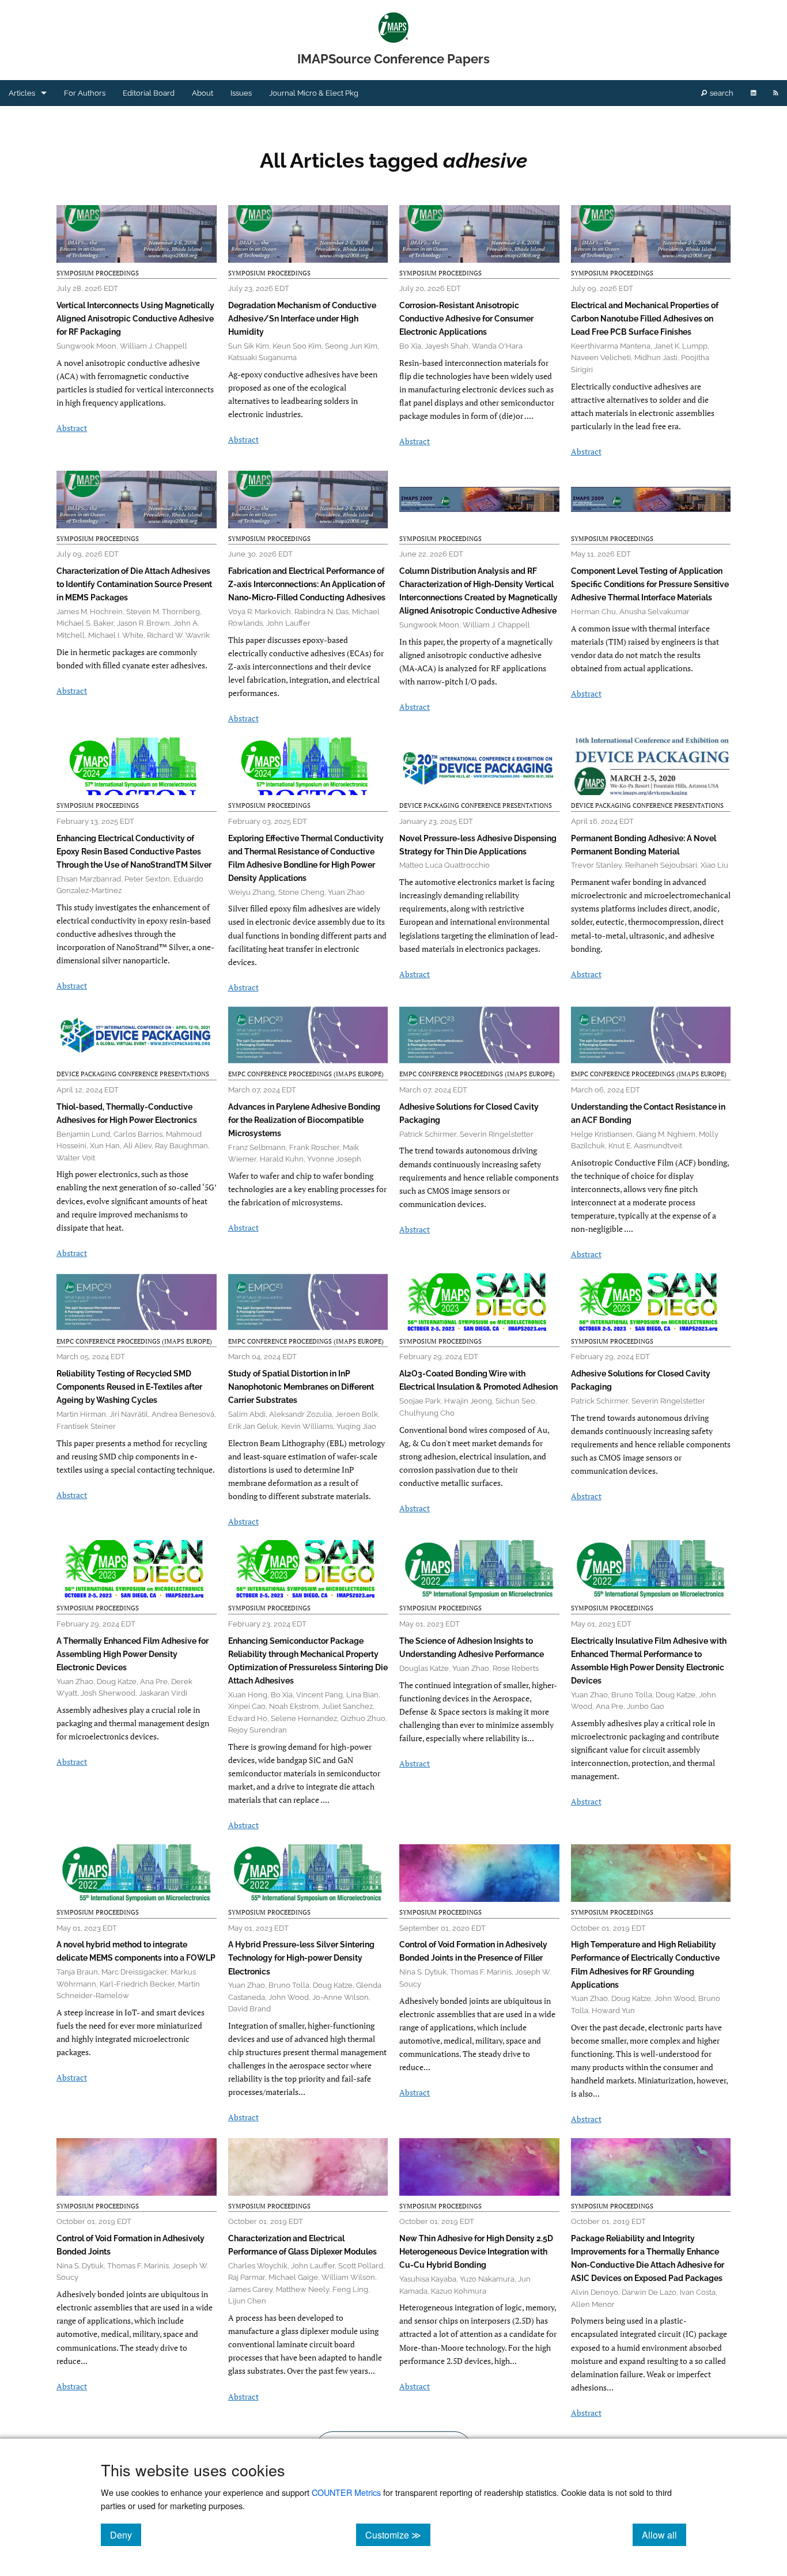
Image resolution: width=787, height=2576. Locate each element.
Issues (241, 93)
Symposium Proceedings (98, 273)
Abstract (72, 428)
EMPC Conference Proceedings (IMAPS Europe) (306, 1074)
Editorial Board (149, 93)
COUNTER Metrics (346, 2492)
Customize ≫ (398, 2535)
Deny (126, 2535)
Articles (22, 93)
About (203, 93)
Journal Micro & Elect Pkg (314, 93)
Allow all (664, 2535)
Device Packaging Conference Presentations (476, 805)
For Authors (85, 93)
